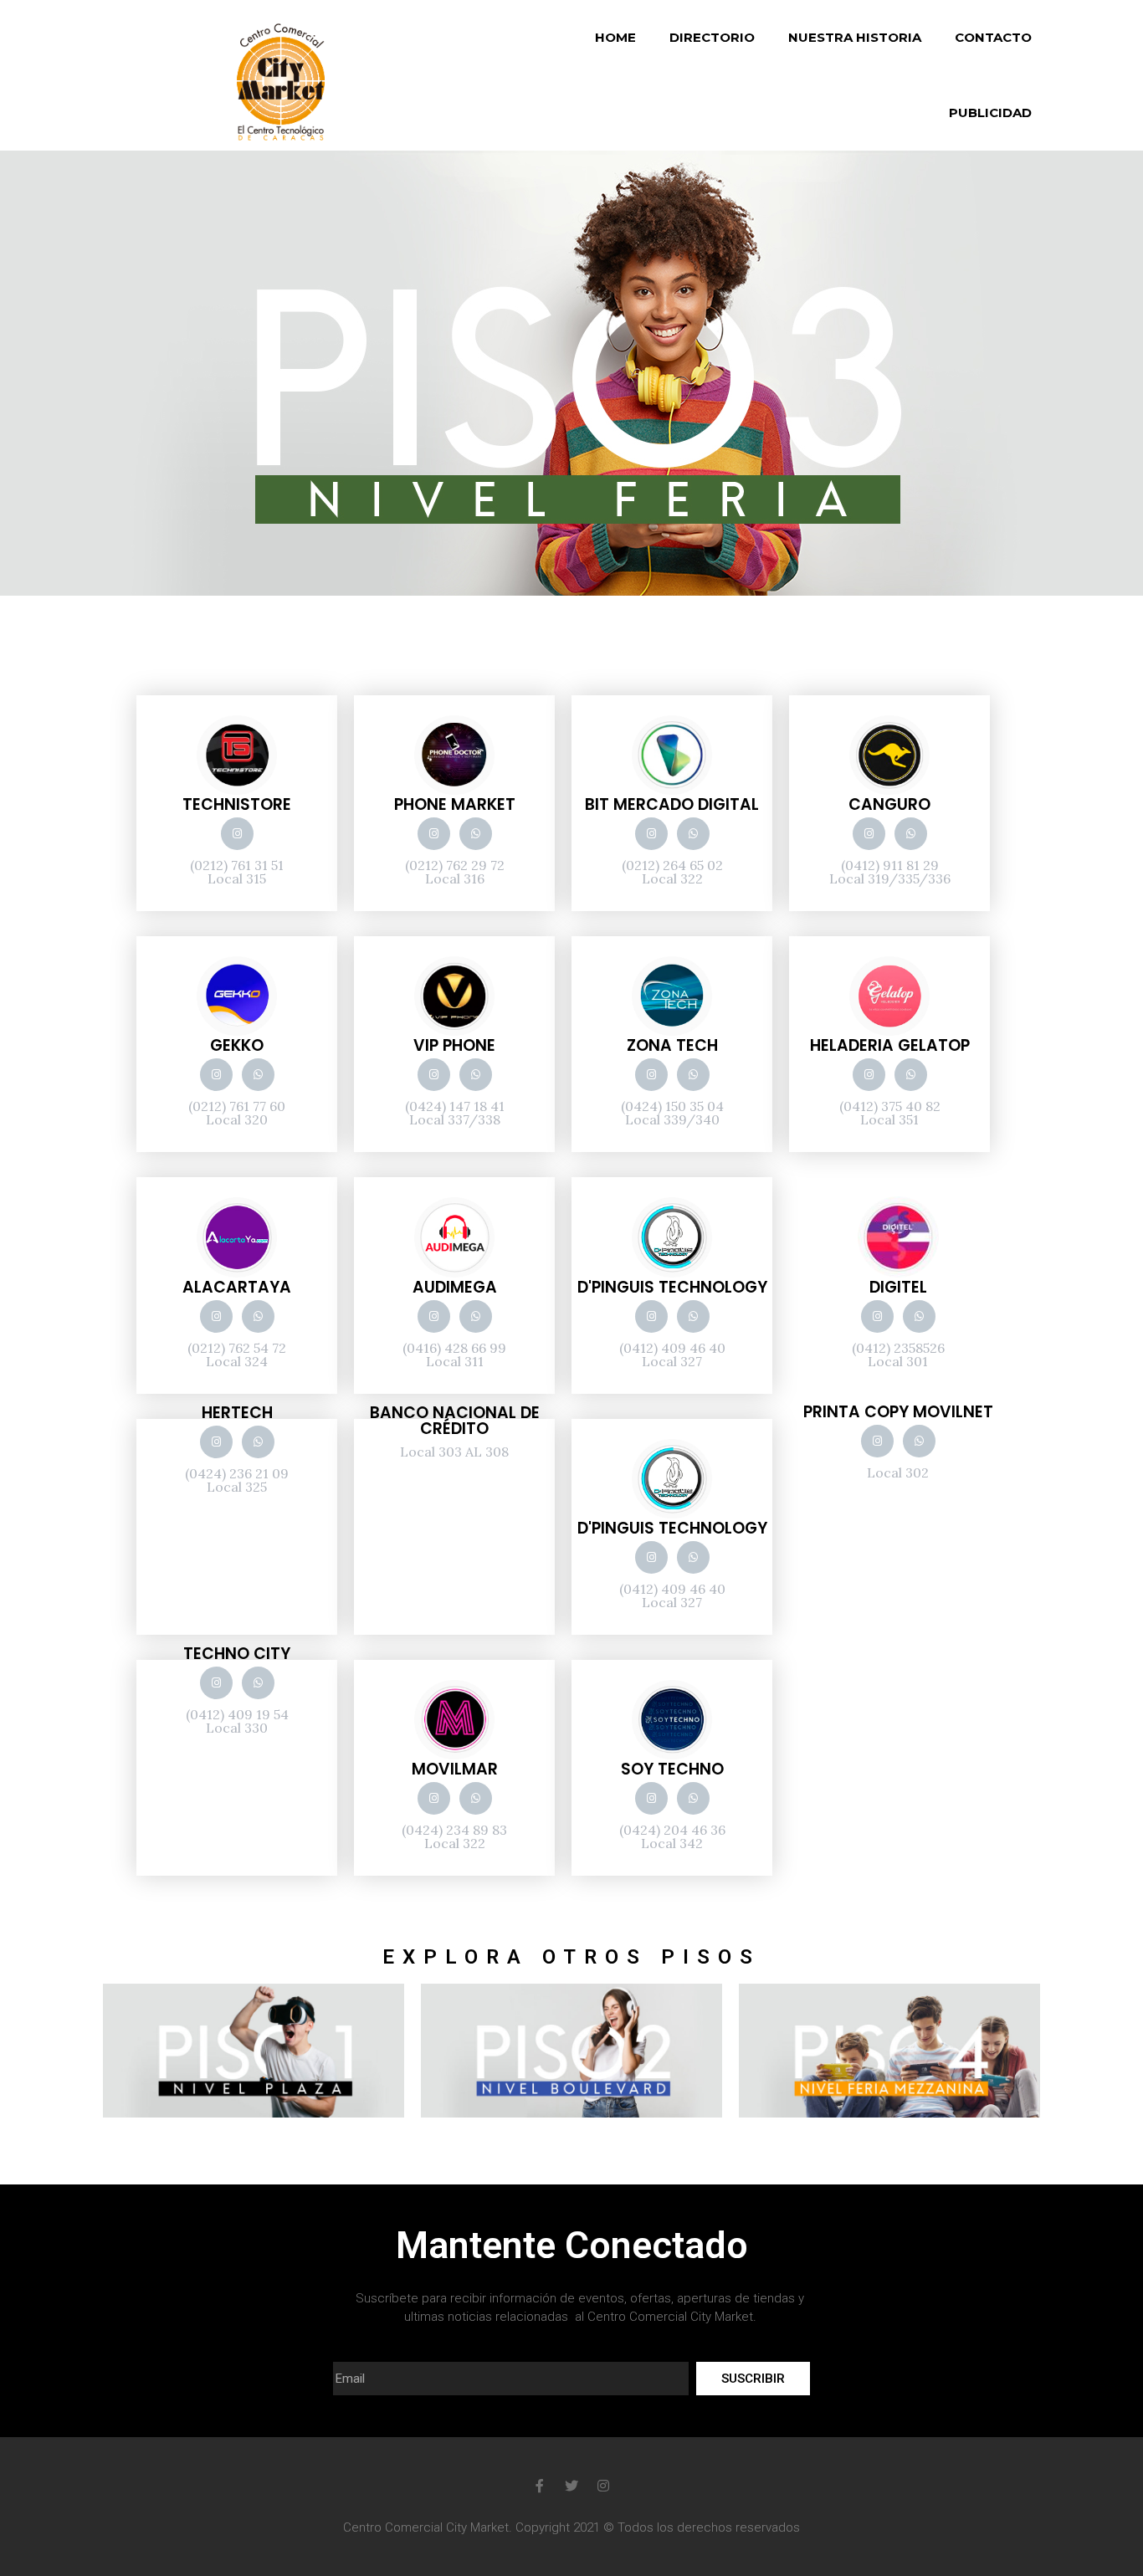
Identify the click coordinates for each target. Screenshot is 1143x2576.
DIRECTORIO (712, 37)
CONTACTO (993, 37)
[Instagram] (237, 834)
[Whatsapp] (476, 834)
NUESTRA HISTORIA (855, 37)
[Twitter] (571, 2486)
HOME (615, 37)
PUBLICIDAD (990, 113)
